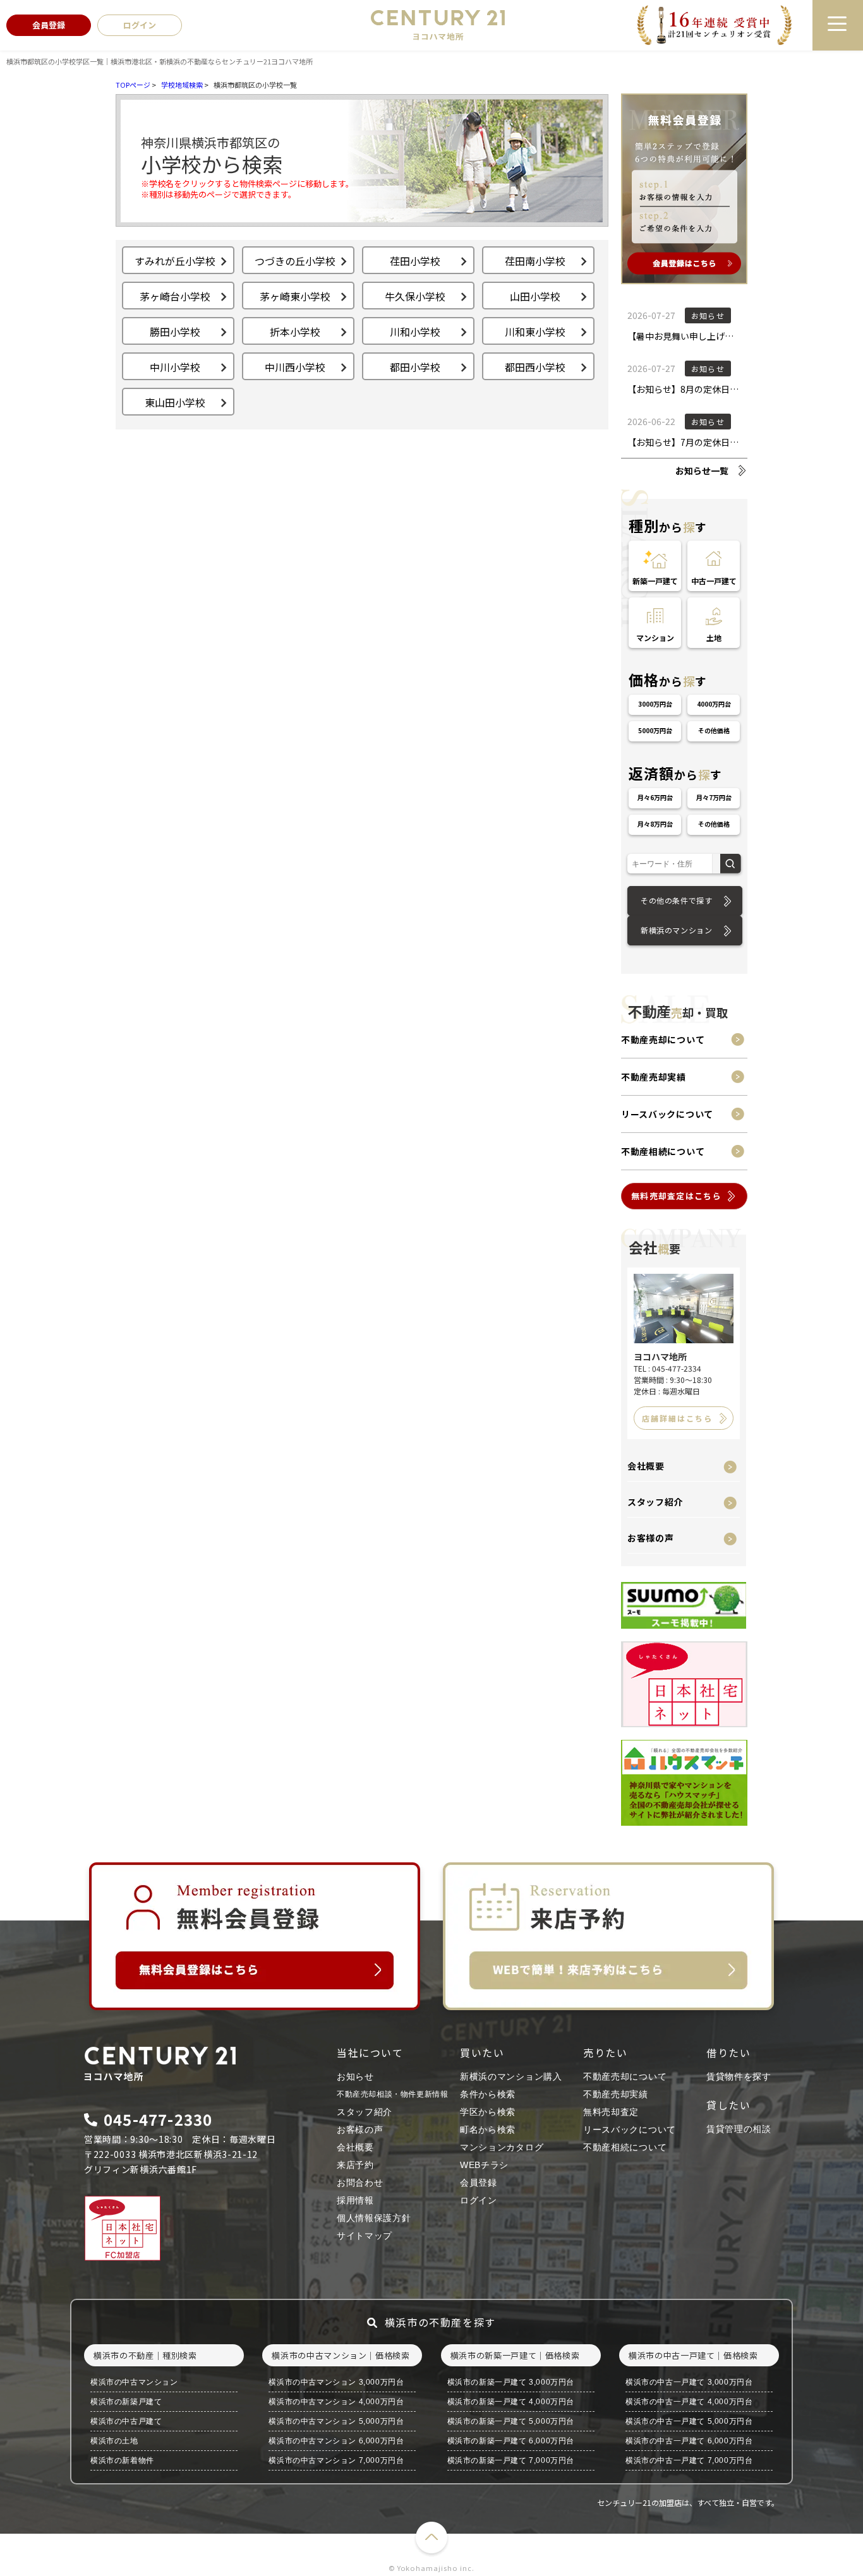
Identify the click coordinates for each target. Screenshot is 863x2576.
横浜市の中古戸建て (126, 2421)
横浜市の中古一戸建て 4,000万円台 (689, 2402)
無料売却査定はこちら (676, 1196)
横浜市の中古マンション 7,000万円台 (336, 2460)
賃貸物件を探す (739, 2076)
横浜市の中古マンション (134, 2382)
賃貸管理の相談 (739, 2129)
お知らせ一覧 (702, 470)
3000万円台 (655, 704)
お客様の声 (651, 1538)
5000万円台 (655, 730)
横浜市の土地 (114, 2441)
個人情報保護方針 (374, 2218)
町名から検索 (488, 2130)
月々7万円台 (714, 797)
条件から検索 (488, 2094)
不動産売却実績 (654, 1077)
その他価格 (714, 730)
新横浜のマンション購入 (511, 2076)
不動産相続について (663, 1151)
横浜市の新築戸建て (126, 2402)
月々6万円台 (655, 797)
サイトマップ (365, 2236)
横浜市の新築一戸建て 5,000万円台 (511, 2421)
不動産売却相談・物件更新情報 (392, 2094)
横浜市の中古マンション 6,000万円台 (336, 2441)
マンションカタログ (502, 2147)
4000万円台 (714, 704)
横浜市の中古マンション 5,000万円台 (336, 2421)
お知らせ (355, 2076)
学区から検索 (488, 2112)
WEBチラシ (484, 2165)
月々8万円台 (655, 824)
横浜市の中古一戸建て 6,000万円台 (689, 2441)
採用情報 (355, 2200)
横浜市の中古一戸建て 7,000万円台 (689, 2460)
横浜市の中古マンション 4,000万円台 (336, 2402)
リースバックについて (667, 1114)
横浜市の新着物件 (122, 2460)
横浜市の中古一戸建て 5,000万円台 (689, 2421)
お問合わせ (360, 2183)
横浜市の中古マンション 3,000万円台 (336, 2382)
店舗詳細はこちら (677, 1418)
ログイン (479, 2200)
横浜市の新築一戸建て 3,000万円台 (511, 2382)
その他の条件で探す (676, 900)
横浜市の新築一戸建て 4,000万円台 (511, 2402)
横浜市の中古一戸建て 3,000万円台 (689, 2382)
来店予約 (355, 2165)
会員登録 (479, 2183)
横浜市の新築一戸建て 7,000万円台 (511, 2460)
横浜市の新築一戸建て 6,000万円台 (511, 2441)
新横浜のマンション (676, 930)
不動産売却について (663, 1039)
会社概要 (646, 1466)
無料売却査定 (611, 2112)
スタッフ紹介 (655, 1502)
